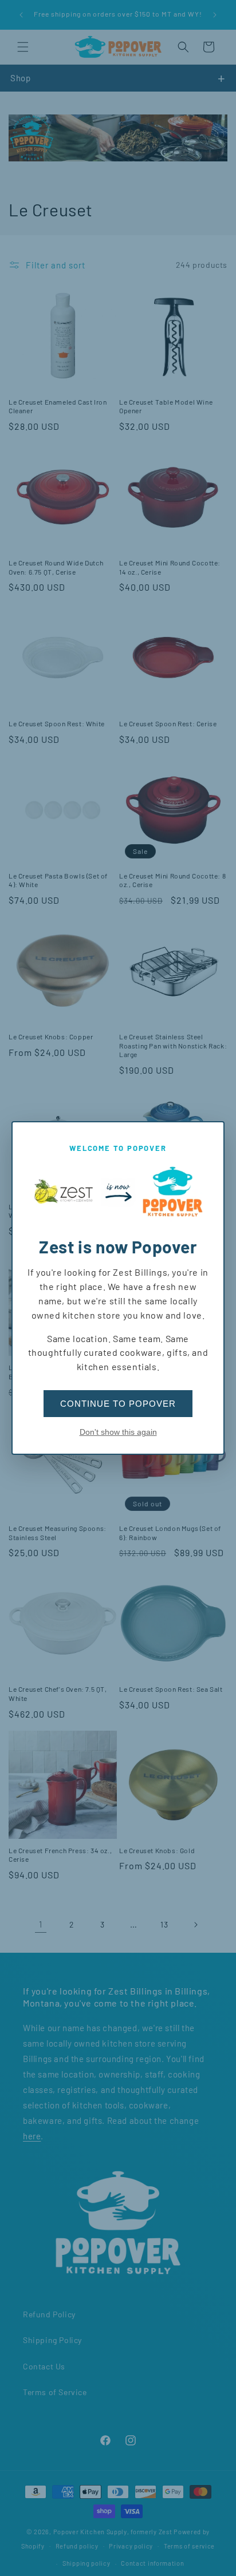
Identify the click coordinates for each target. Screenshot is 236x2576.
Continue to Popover (118, 1404)
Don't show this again (118, 1432)
